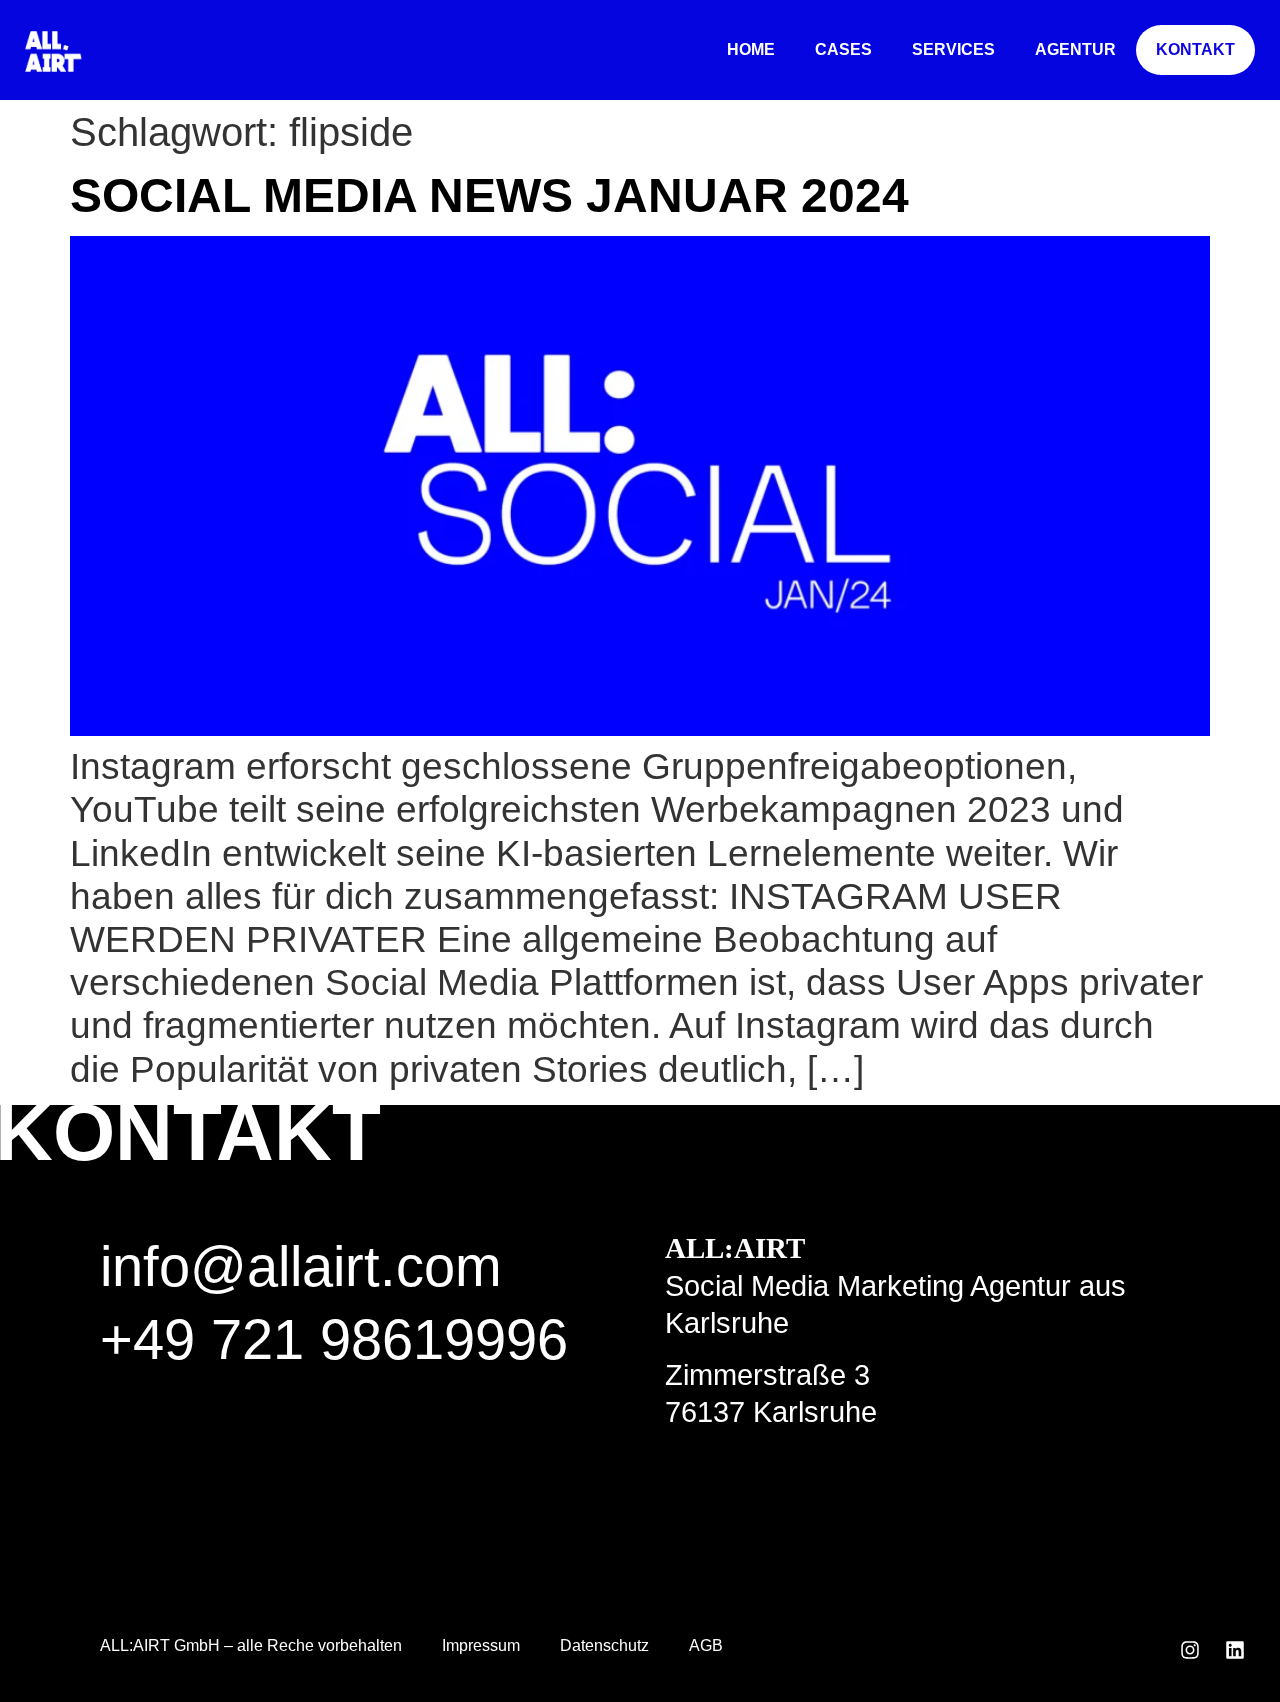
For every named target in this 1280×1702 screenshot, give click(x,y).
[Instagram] (1190, 1650)
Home (751, 49)
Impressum (481, 1645)
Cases (843, 49)
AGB (706, 1645)
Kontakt (1195, 49)
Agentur (1075, 49)
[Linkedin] (1235, 1650)
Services (953, 49)
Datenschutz (604, 1645)
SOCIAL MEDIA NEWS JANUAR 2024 (489, 195)
